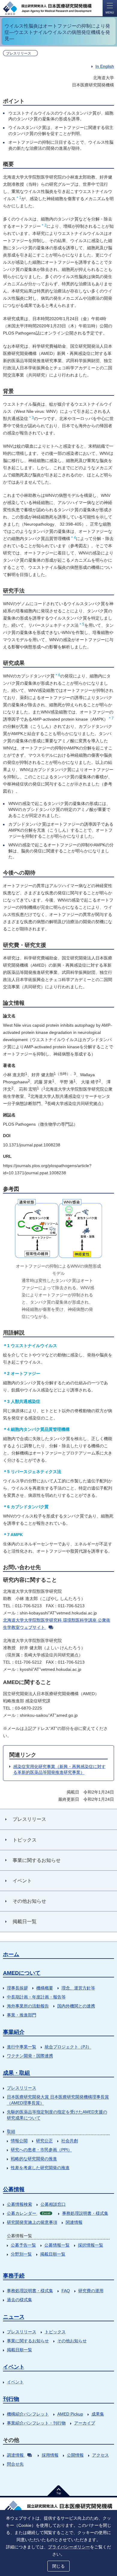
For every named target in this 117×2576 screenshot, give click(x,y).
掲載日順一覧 (53, 2254)
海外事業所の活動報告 (28, 2006)
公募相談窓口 (53, 2204)
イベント (14, 2367)
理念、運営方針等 (78, 1988)
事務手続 (14, 2276)
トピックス (55, 2332)
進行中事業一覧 (22, 2047)
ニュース (14, 2317)
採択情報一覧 (91, 2245)
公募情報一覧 (57, 2245)
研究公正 (44, 2141)
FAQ (66, 2291)
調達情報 (15, 2455)
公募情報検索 (19, 2204)
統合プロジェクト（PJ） (68, 2047)
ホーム (11, 1954)
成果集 (98, 2414)
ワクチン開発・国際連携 (30, 2056)
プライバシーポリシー (69, 2547)
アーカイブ (85, 2423)
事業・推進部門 (22, 2015)
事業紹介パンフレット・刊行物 (36, 2423)
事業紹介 (14, 2032)
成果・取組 (16, 2073)
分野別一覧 (21, 2254)
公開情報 (75, 2455)
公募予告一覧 (23, 2245)
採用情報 (50, 2455)
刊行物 (11, 2399)
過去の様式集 (19, 2300)
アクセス (100, 2455)
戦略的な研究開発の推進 (34, 2159)
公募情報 (14, 2189)
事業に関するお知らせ (28, 2341)
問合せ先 (15, 2464)
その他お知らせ (72, 2341)
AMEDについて (22, 1973)
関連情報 (74, 2222)
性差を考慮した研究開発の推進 (40, 2168)
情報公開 (19, 2141)
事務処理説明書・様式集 (85, 2213)
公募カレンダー (28, 2213)
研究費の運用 (91, 2291)
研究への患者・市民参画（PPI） (41, 2150)
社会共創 (70, 2141)
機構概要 (45, 1988)
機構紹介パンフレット (28, 2414)
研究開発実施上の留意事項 (32, 2222)
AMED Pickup (70, 2414)
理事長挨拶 (17, 1988)
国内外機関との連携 (76, 2006)
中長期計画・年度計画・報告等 (36, 1997)
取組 (11, 2131)
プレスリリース (22, 2088)
